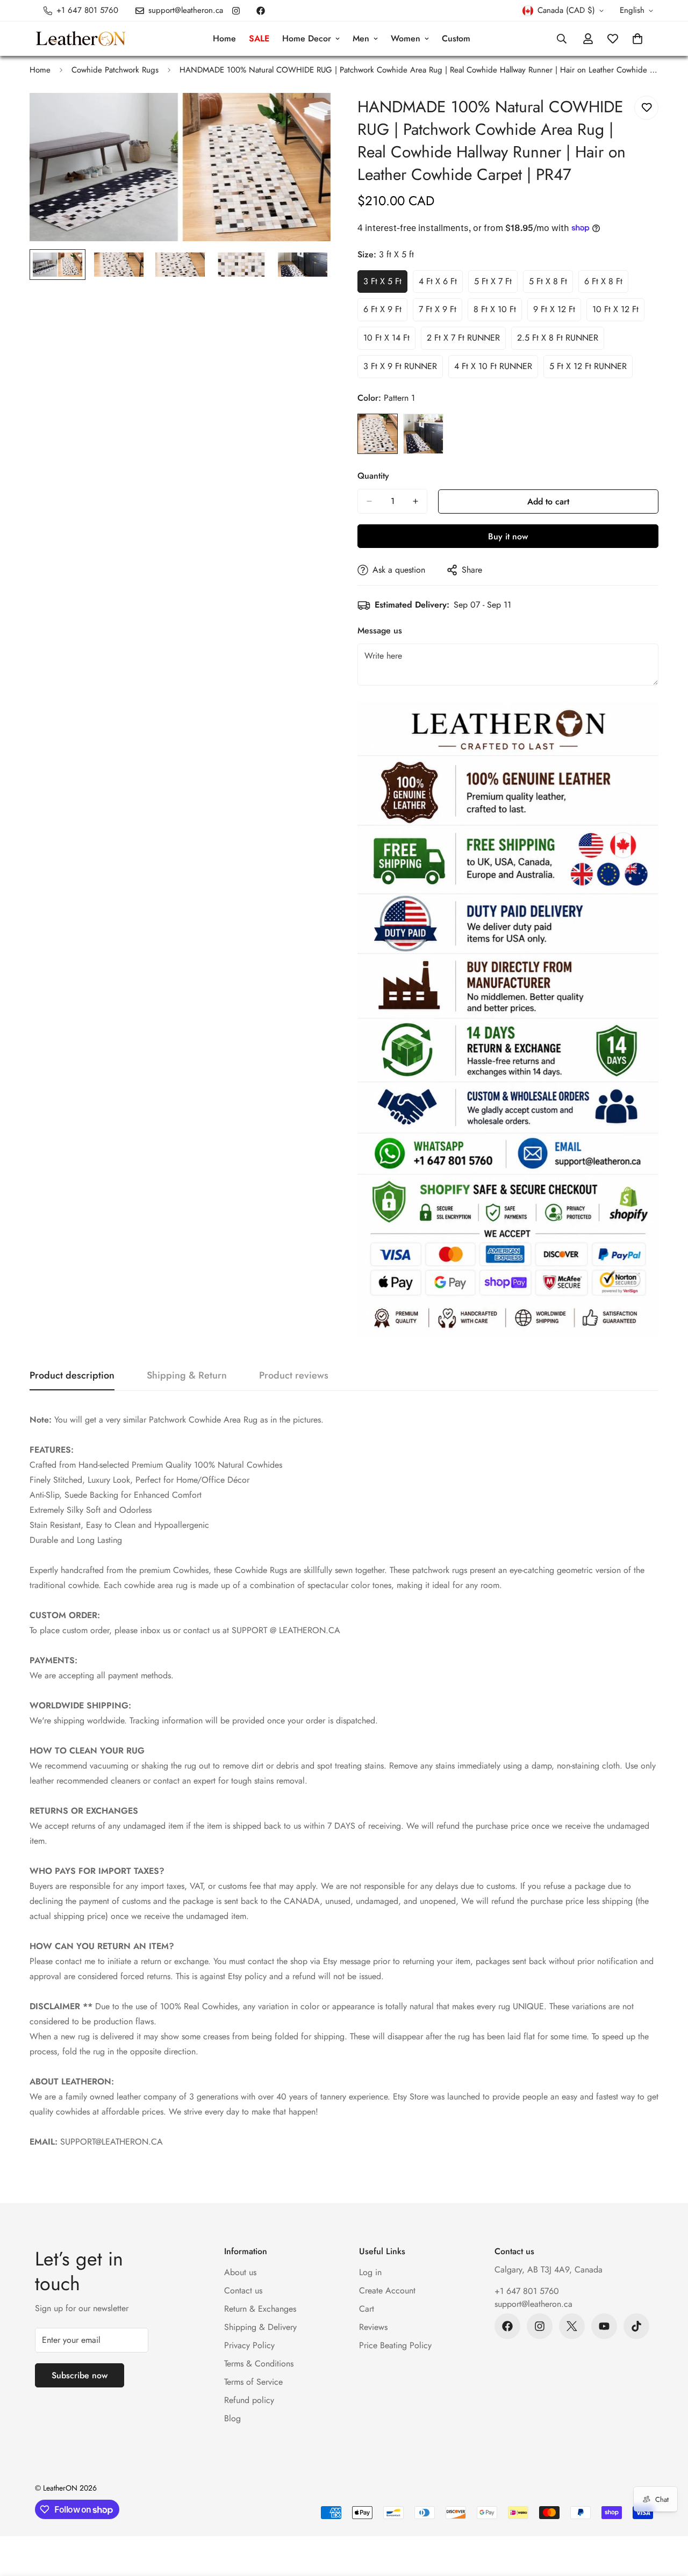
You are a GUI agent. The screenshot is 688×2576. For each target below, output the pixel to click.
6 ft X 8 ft (606, 284)
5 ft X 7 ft (496, 284)
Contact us (243, 2290)
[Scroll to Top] (667, 2517)
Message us (380, 630)
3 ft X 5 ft (385, 284)
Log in (370, 2272)
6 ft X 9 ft (385, 312)
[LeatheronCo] (81, 39)
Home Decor (307, 38)
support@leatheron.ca (533, 2304)
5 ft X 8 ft (551, 284)
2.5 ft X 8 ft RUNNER (558, 341)
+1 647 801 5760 (527, 2291)
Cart (367, 2309)
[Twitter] (572, 2326)
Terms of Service (253, 2382)
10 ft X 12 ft (618, 312)
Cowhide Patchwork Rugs (115, 70)
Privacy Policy (249, 2345)
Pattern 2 (423, 434)
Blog (232, 2418)
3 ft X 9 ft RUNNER (403, 369)
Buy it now (508, 536)
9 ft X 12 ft (557, 312)
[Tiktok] (636, 2326)
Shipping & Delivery (260, 2327)
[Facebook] (261, 11)
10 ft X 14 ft (389, 341)
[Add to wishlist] (646, 108)
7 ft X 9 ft (440, 312)
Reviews (373, 2327)
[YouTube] (604, 2326)
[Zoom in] (308, 116)
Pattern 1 (378, 434)
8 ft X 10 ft (498, 312)
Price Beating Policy (395, 2345)
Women (406, 38)
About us (240, 2272)
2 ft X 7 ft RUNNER (466, 341)
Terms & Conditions (259, 2364)
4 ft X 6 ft (441, 284)
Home (224, 38)
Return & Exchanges (260, 2309)
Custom (456, 38)
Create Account (387, 2290)
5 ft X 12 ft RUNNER (590, 369)
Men (361, 38)
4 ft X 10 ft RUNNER (494, 369)
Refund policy (249, 2400)
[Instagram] (236, 11)
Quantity (373, 476)
